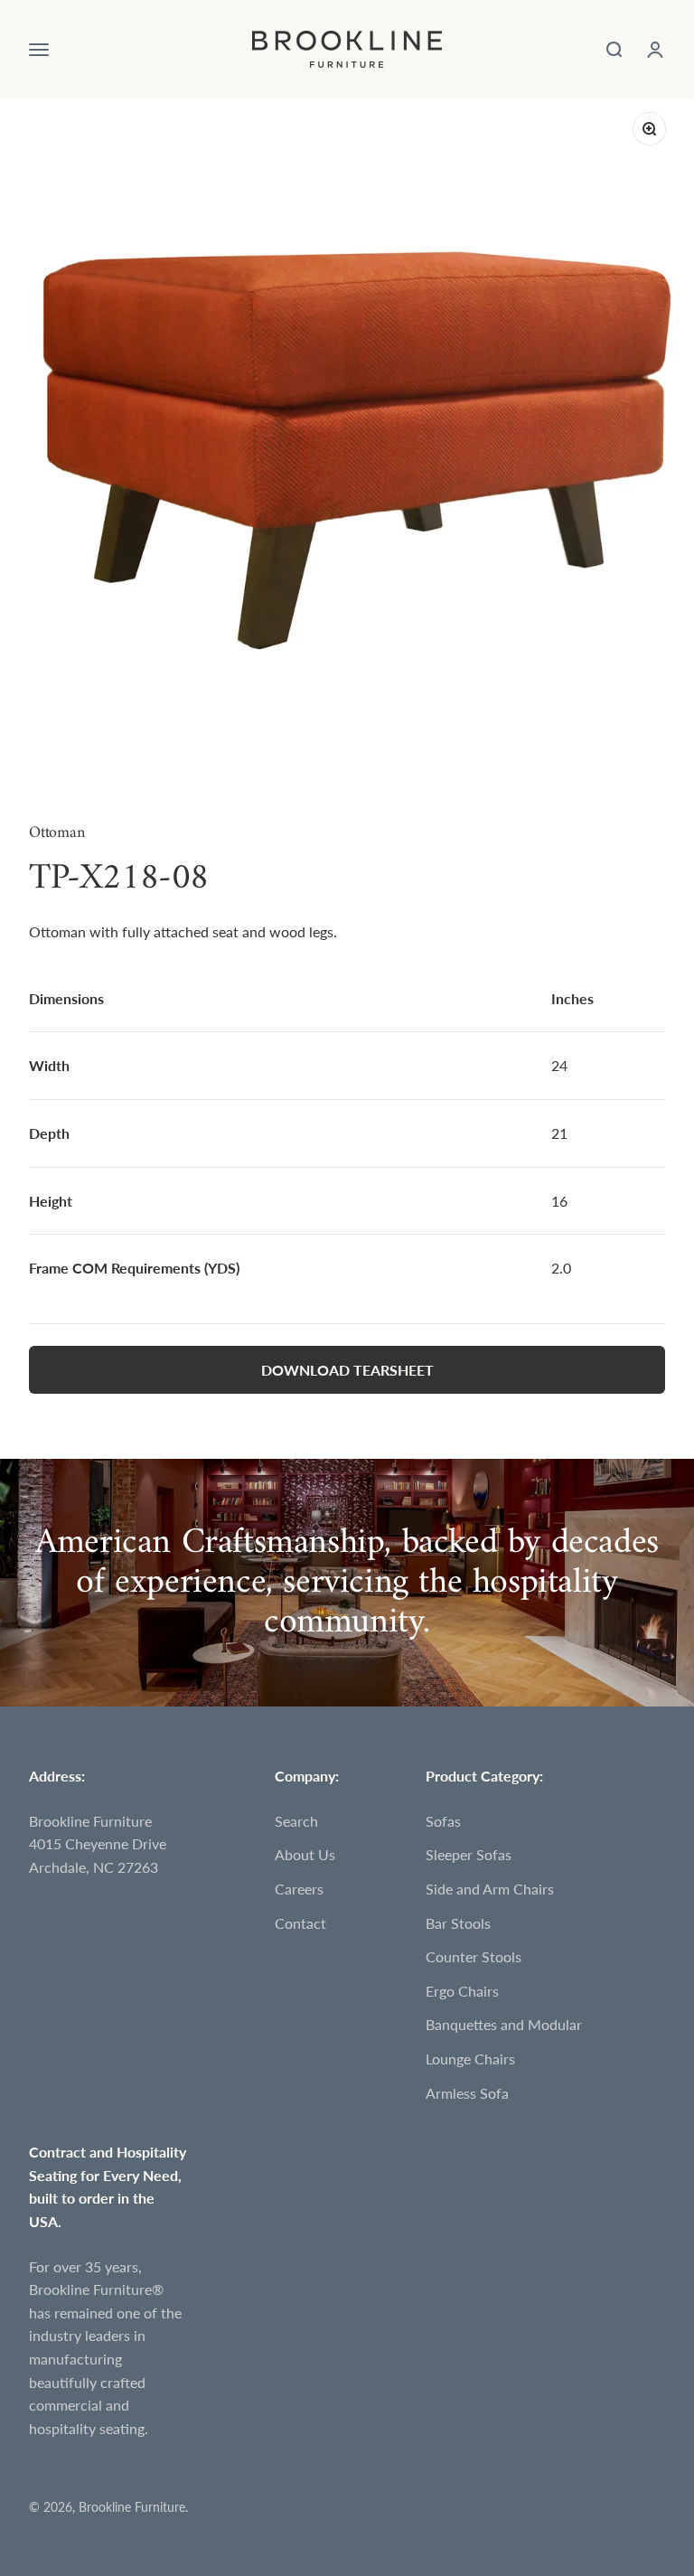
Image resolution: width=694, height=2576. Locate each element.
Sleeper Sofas (469, 1854)
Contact (300, 1923)
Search (296, 1821)
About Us (305, 1854)
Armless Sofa (467, 2093)
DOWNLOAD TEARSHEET (347, 1370)
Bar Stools (458, 1923)
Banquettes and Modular (504, 2024)
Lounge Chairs (470, 2059)
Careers (299, 1889)
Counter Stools (474, 1956)
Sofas (443, 1821)
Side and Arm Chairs (490, 1889)
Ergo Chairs (462, 1991)
